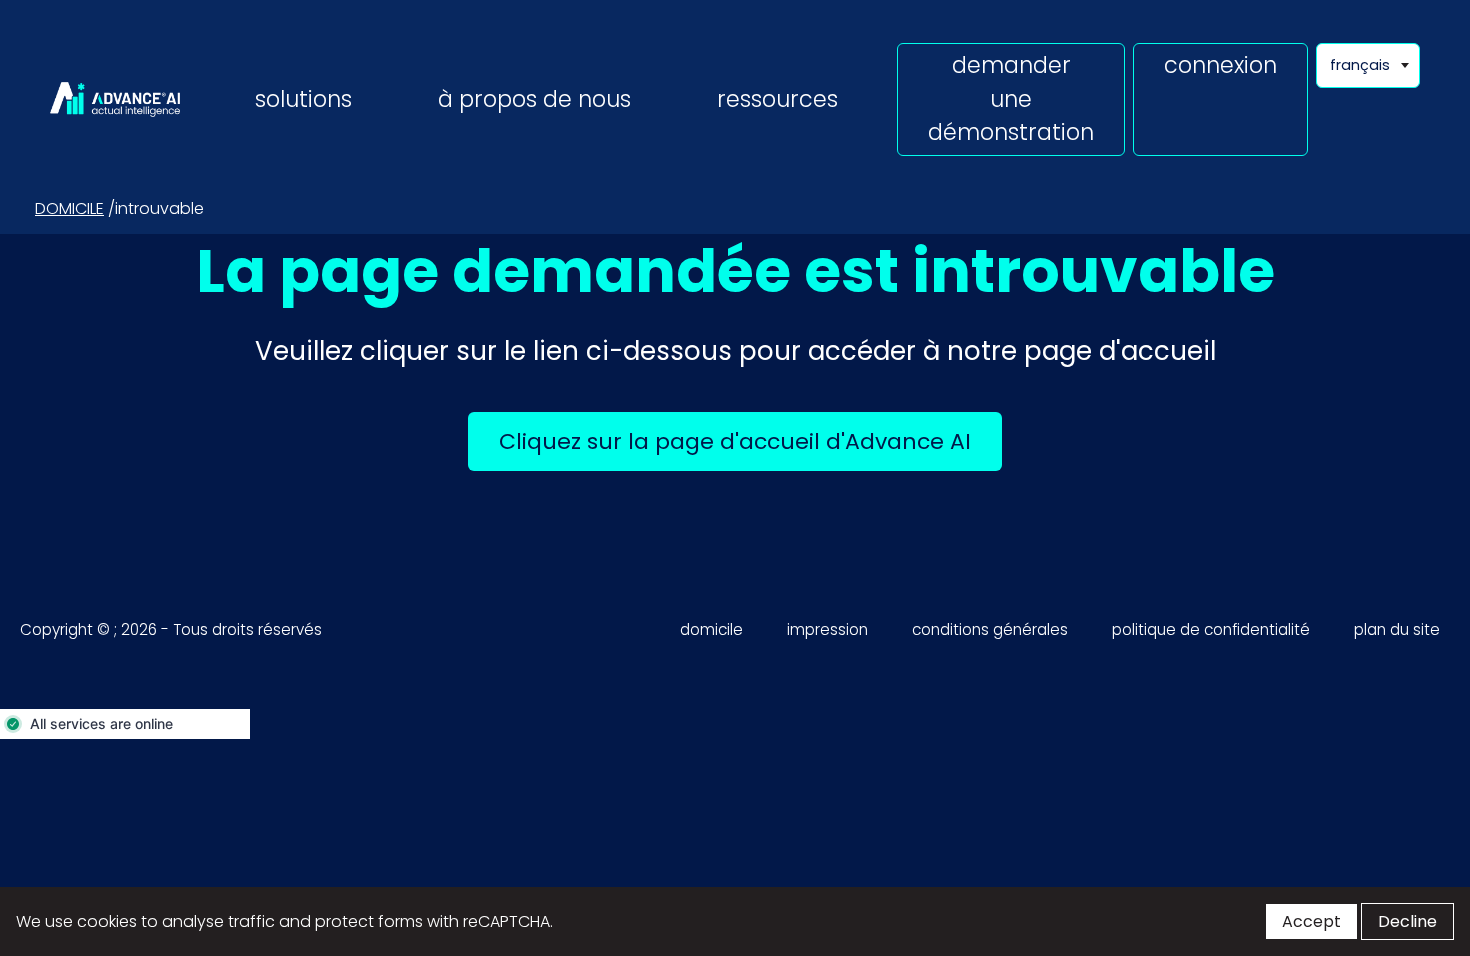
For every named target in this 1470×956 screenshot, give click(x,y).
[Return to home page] (115, 99)
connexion (1220, 65)
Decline (1407, 921)
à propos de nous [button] (534, 99)
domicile (69, 208)
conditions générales (990, 629)
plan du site (1397, 629)
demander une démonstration (1011, 98)
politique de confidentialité (1211, 629)
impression (827, 629)
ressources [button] (777, 99)
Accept (1311, 921)
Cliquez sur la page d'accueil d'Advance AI (750, 441)
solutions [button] (303, 99)
